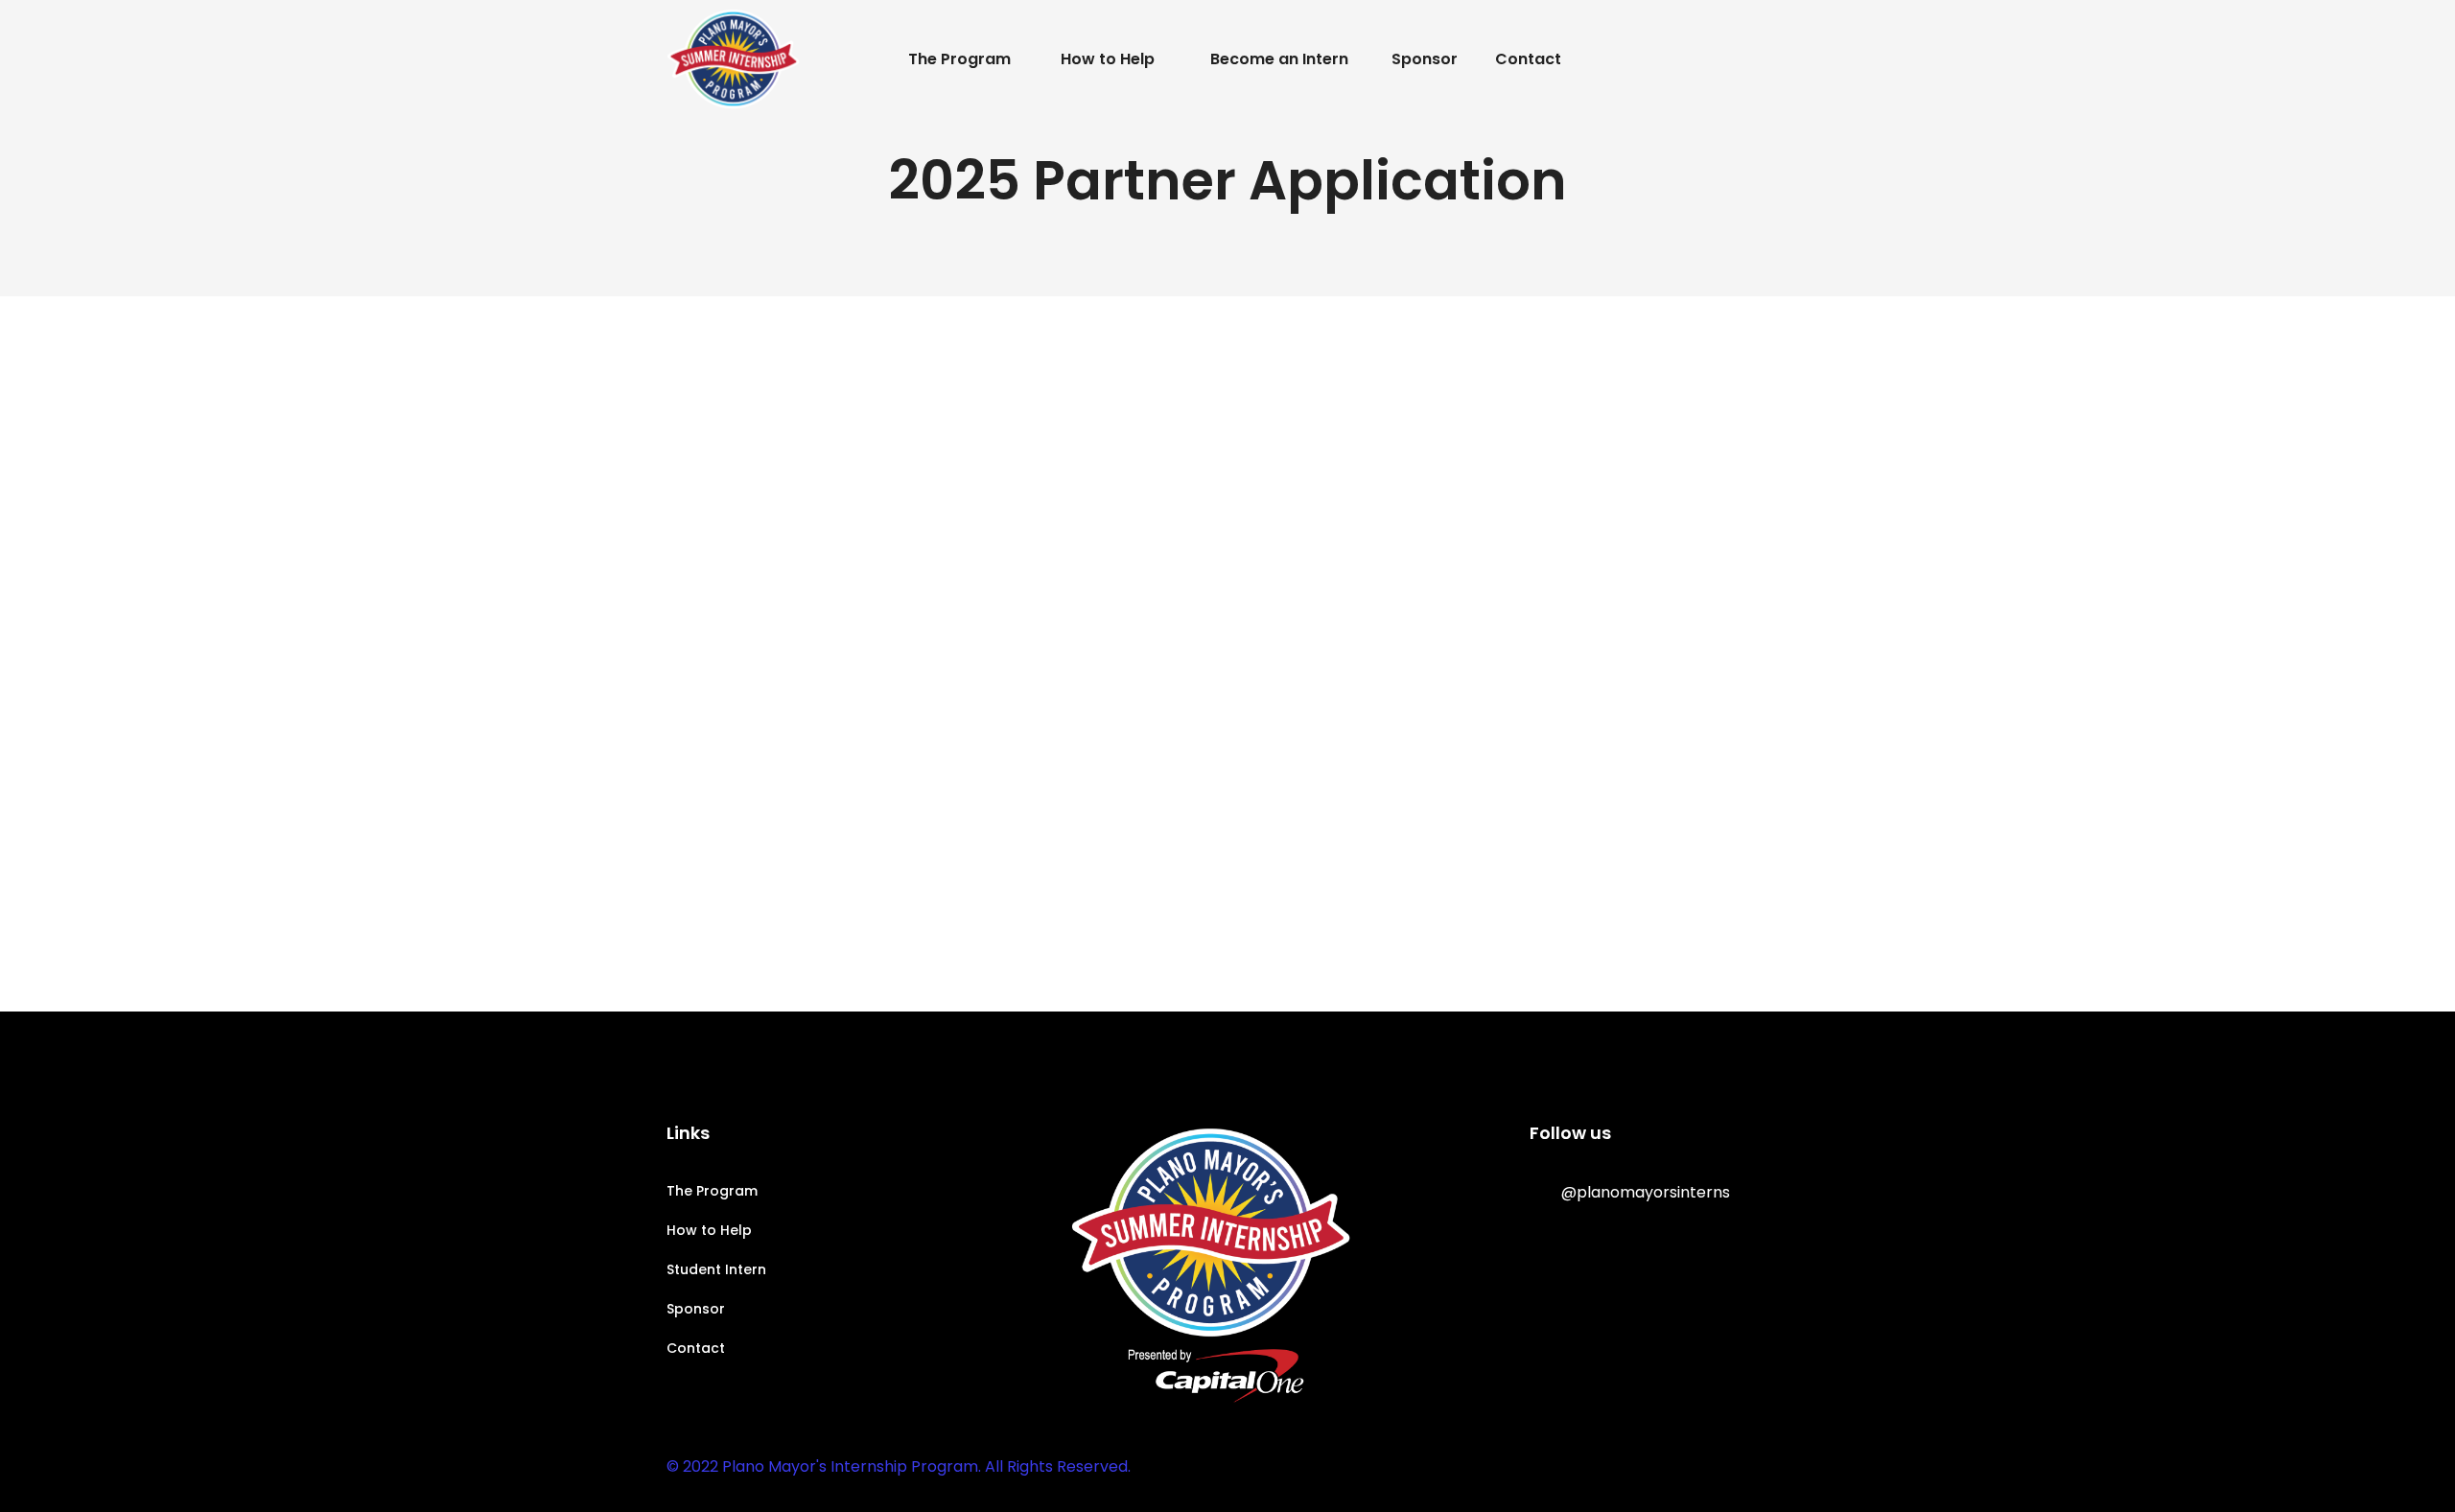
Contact (696, 1348)
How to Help (709, 1230)
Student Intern (716, 1269)
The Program (712, 1191)
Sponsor (696, 1309)
